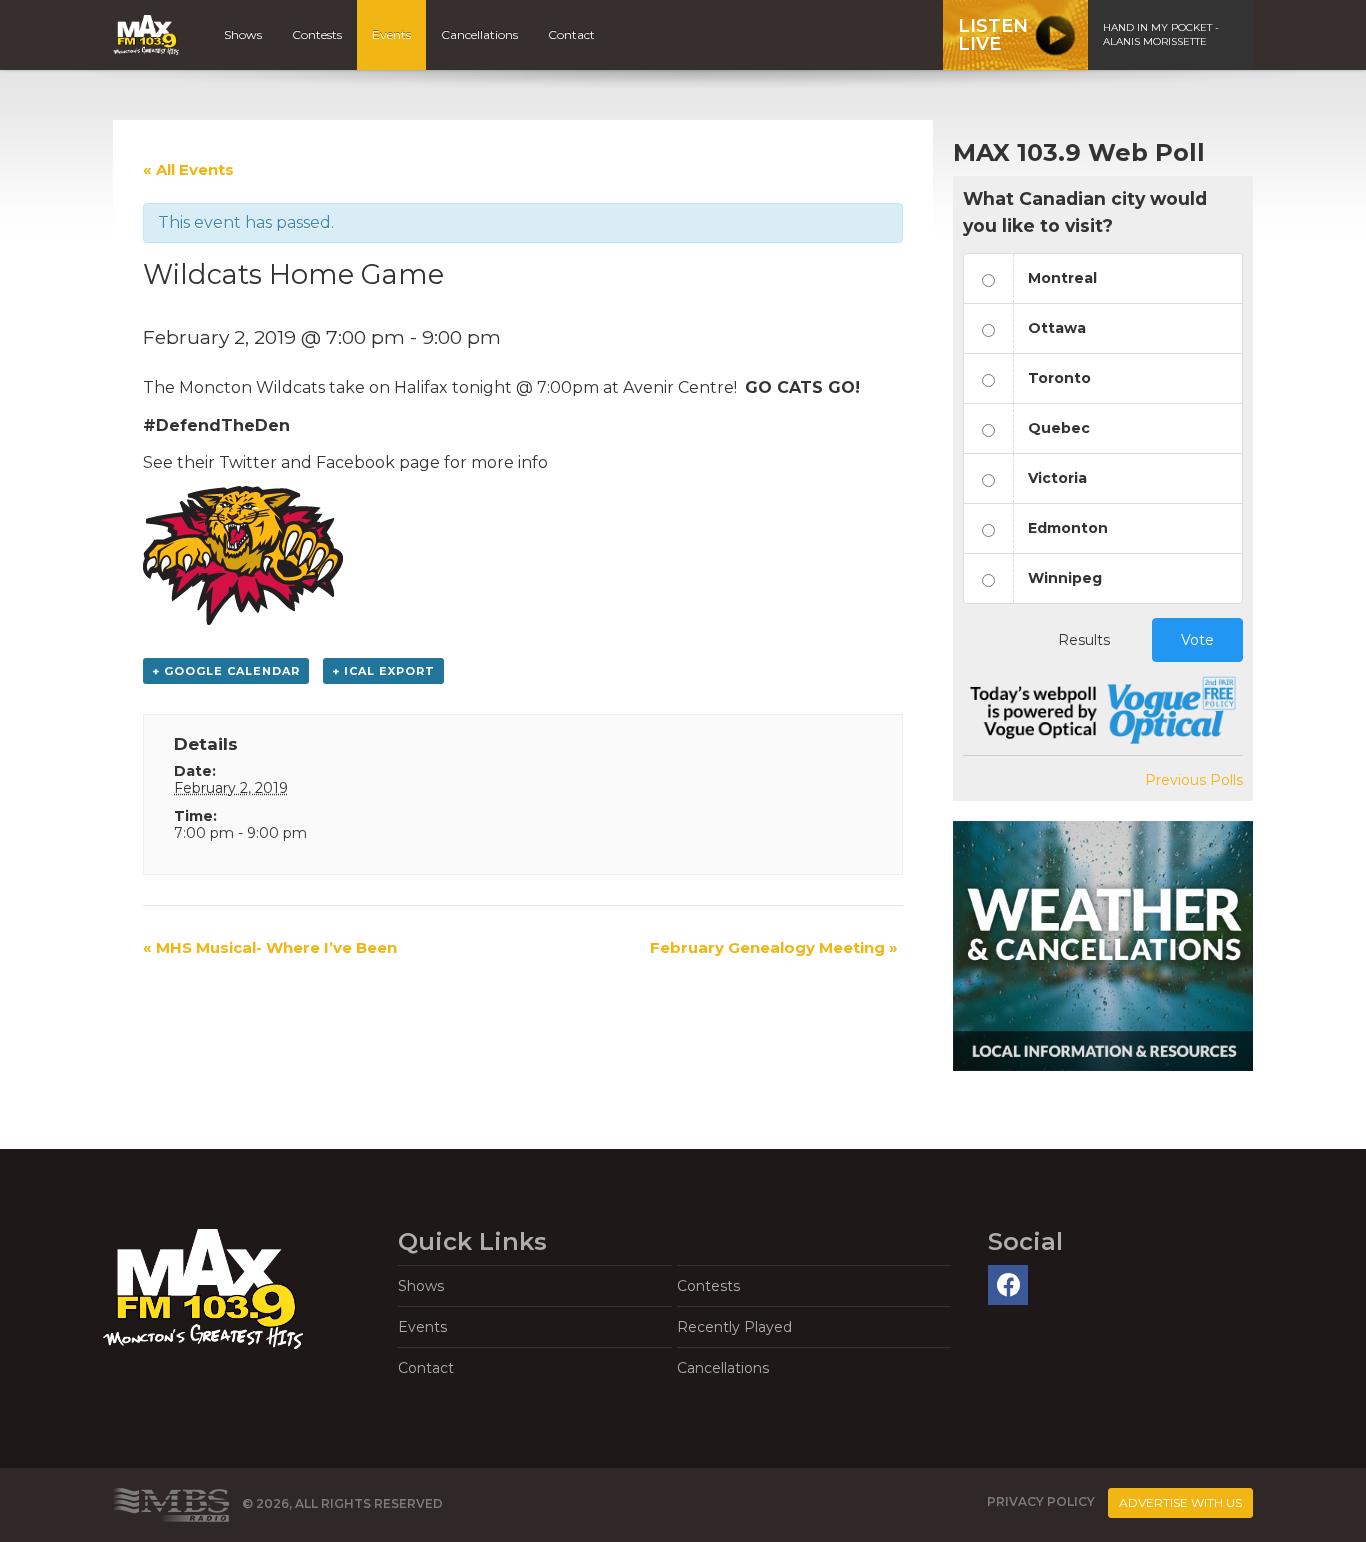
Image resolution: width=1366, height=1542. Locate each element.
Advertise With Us (1180, 1502)
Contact (571, 34)
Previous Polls (1194, 780)
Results (1084, 640)
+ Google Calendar (226, 671)
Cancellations (479, 34)
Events (391, 34)
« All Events (188, 169)
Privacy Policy (1041, 1501)
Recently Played (734, 1327)
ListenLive (993, 35)
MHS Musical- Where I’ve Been (270, 947)
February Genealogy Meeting (774, 947)
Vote (1197, 640)
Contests (317, 34)
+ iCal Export (383, 671)
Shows (243, 34)
